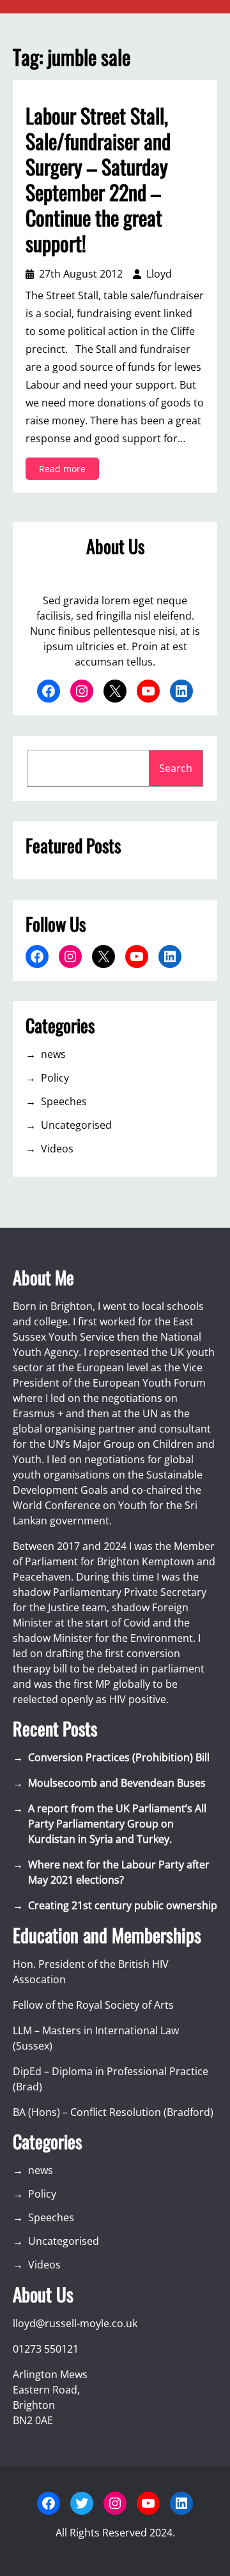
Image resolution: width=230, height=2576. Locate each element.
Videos (57, 1149)
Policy (55, 1078)
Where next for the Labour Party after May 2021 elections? (119, 1872)
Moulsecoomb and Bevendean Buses (117, 1783)
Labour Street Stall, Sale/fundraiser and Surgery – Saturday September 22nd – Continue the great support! (98, 179)
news (53, 1054)
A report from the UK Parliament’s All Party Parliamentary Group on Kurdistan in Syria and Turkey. (117, 1824)
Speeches (64, 1101)
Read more (69, 471)
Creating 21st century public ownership (123, 1905)
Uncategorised (76, 1125)
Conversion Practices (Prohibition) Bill (119, 1757)
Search (176, 768)
